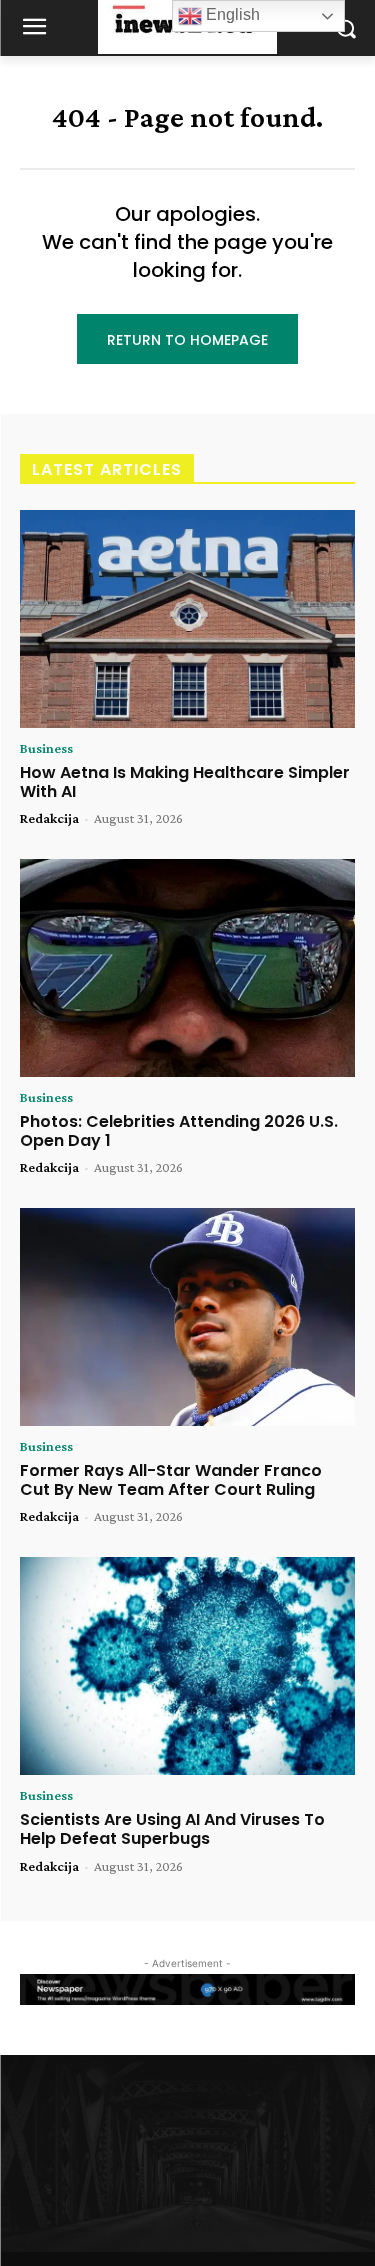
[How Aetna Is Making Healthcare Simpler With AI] (187, 619)
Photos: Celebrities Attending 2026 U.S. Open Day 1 (179, 1131)
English (231, 14)
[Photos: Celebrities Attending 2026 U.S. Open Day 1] (187, 968)
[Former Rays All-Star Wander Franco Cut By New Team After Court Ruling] (187, 1317)
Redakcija (49, 818)
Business (46, 748)
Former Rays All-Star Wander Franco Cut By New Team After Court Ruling (171, 1480)
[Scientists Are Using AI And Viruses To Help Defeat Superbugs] (187, 1666)
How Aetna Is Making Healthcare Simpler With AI (185, 782)
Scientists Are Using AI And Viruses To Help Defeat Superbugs (172, 1829)
